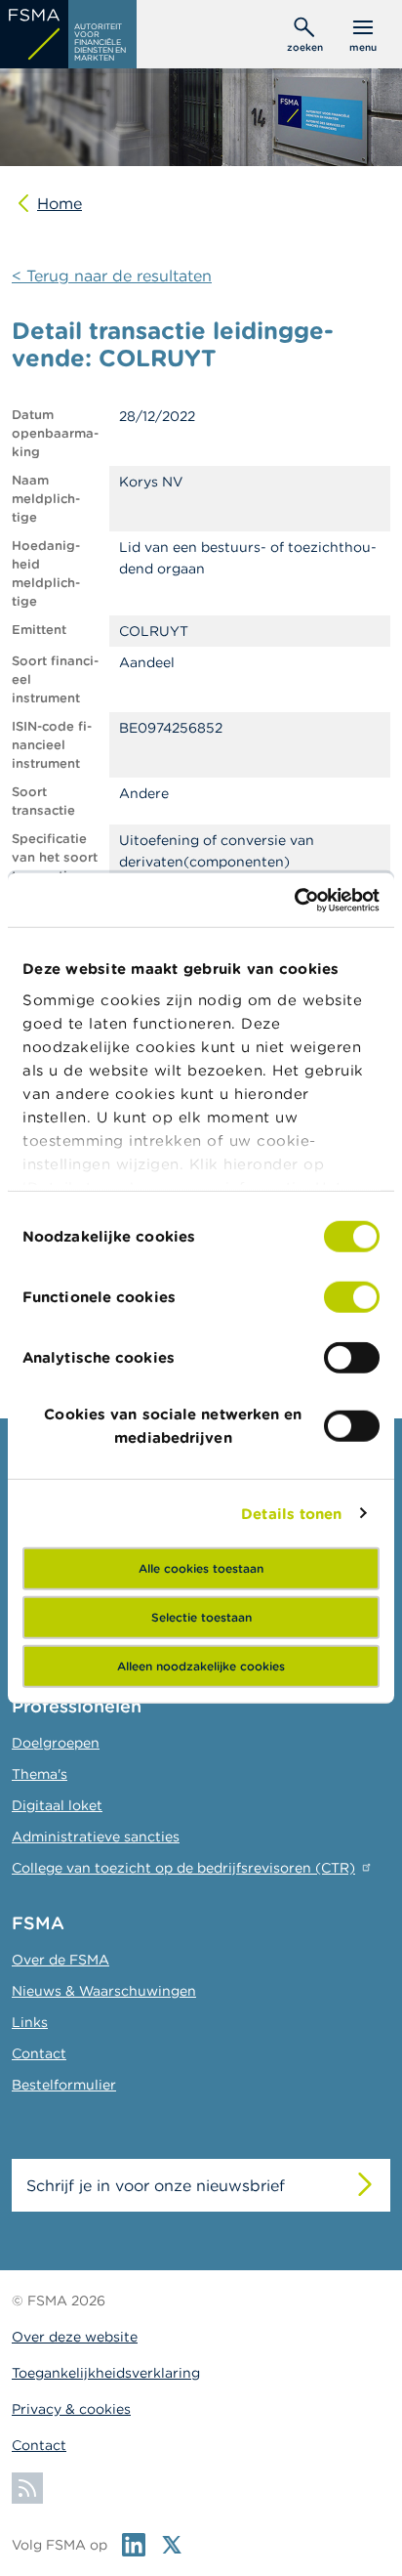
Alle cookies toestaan (201, 1568)
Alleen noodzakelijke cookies (201, 1666)
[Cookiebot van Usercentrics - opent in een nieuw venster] (294, 900)
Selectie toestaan (201, 1617)
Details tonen (291, 1513)
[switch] (352, 1297)
